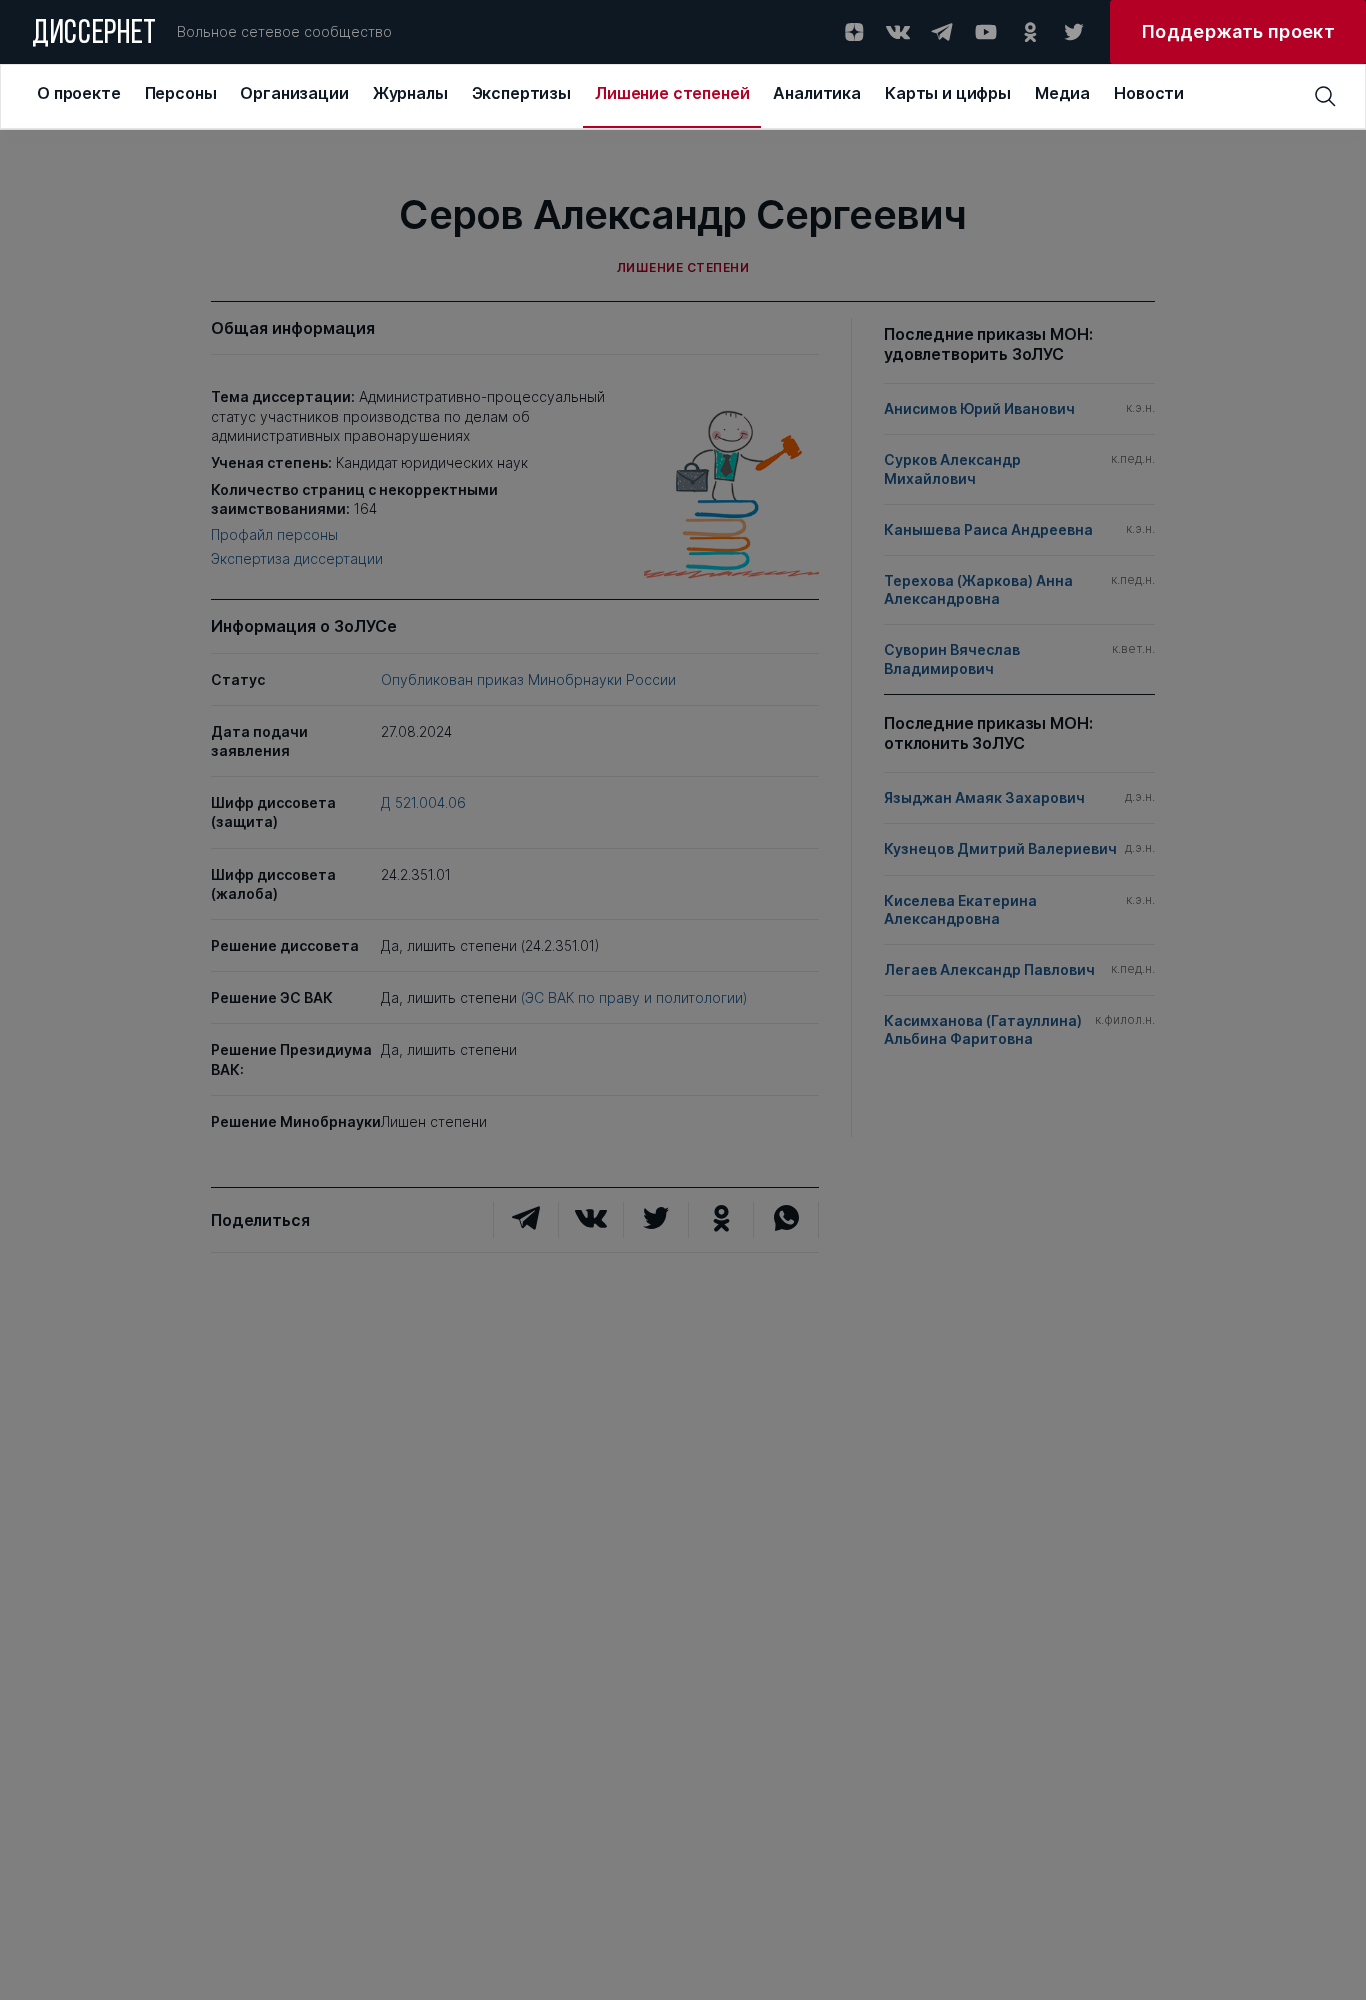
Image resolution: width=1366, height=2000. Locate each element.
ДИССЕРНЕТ (94, 35)
